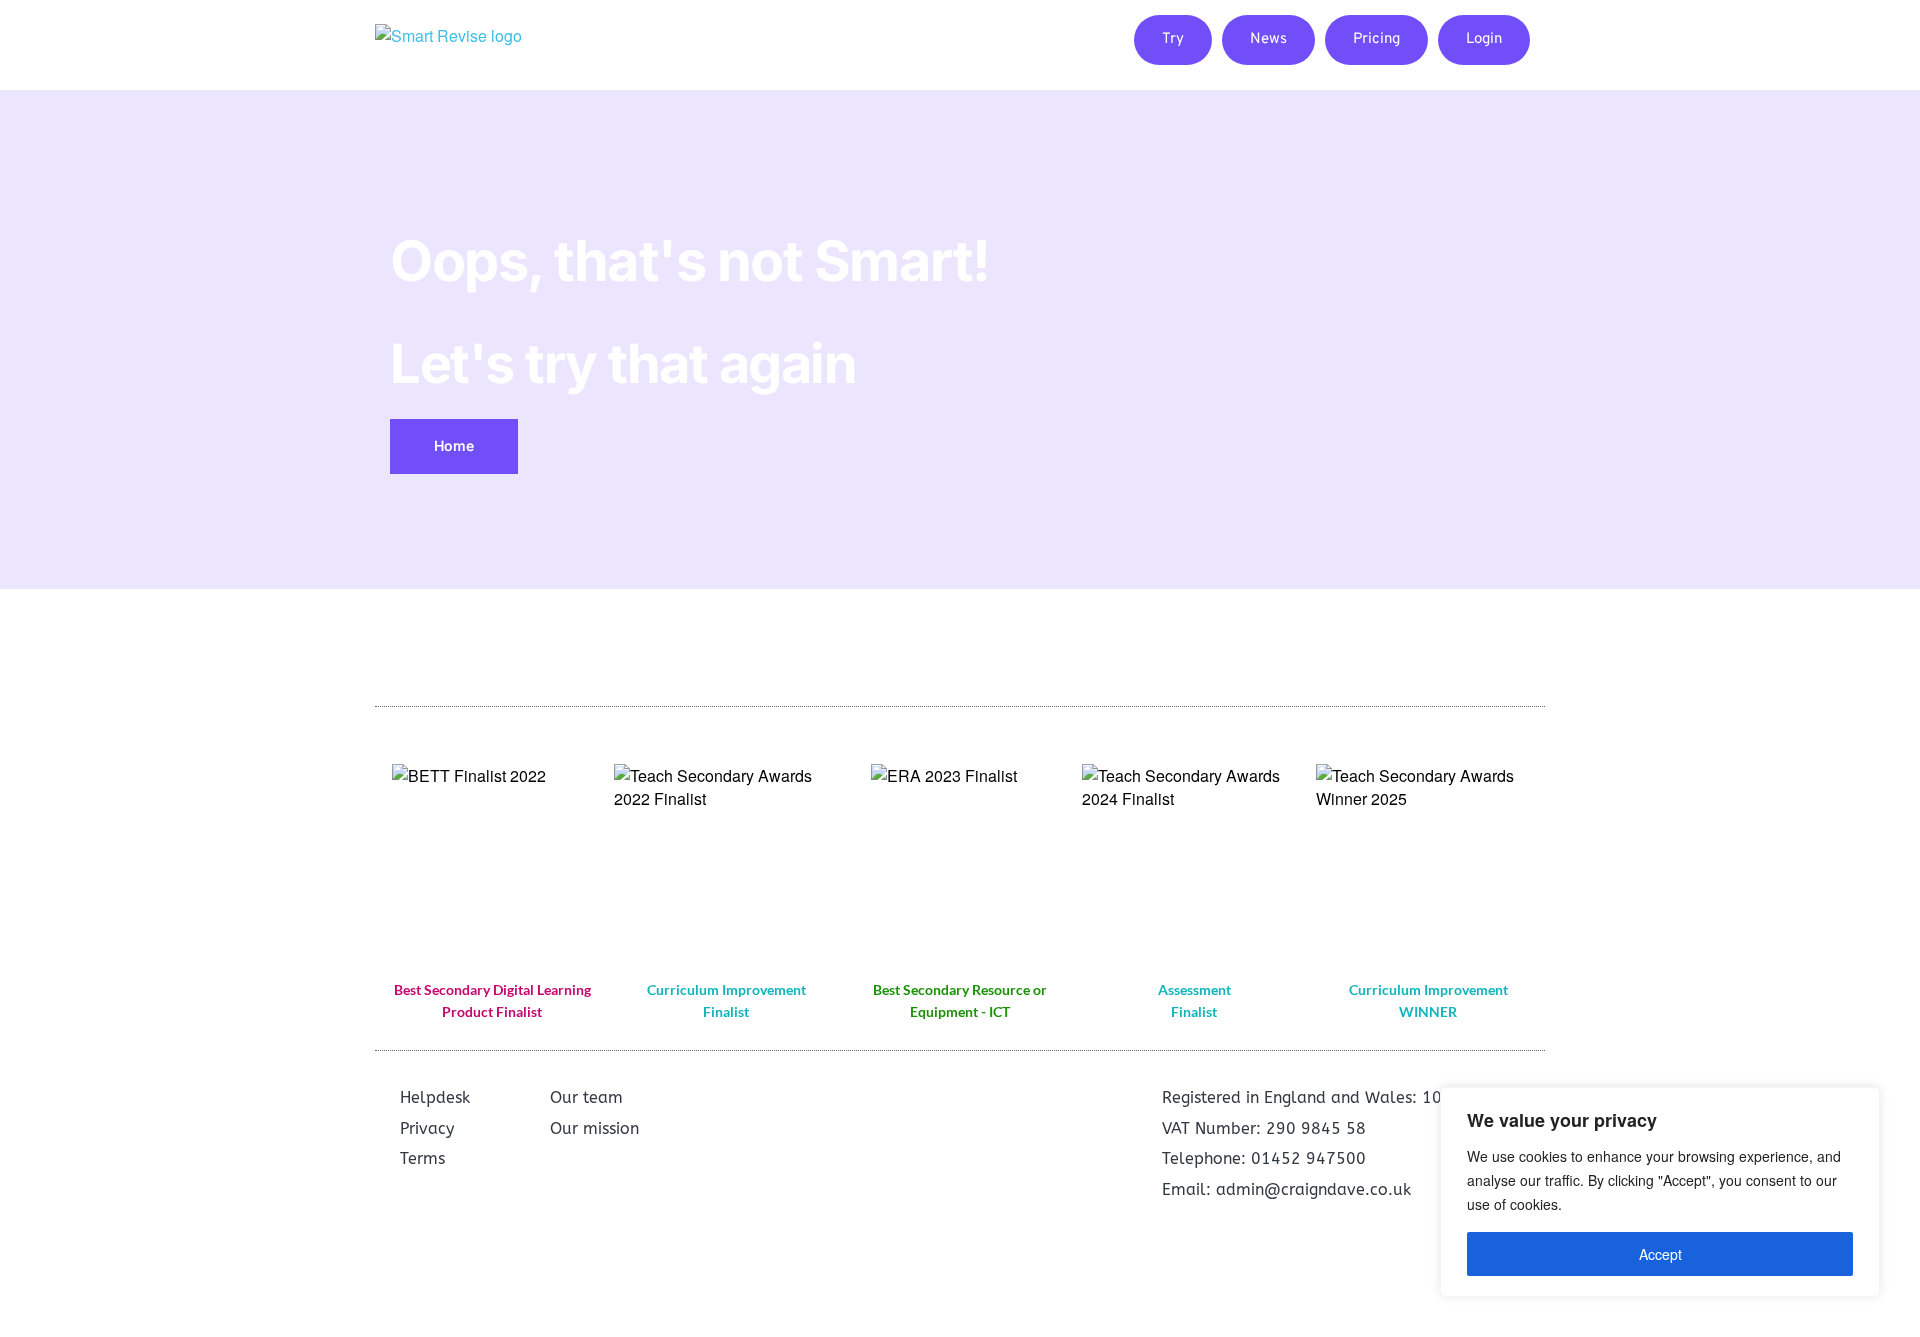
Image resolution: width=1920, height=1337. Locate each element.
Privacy (427, 1128)
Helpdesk (435, 1097)
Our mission (594, 1128)
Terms (422, 1158)
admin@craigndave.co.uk (1313, 1189)
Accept (1660, 1254)
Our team (586, 1097)
